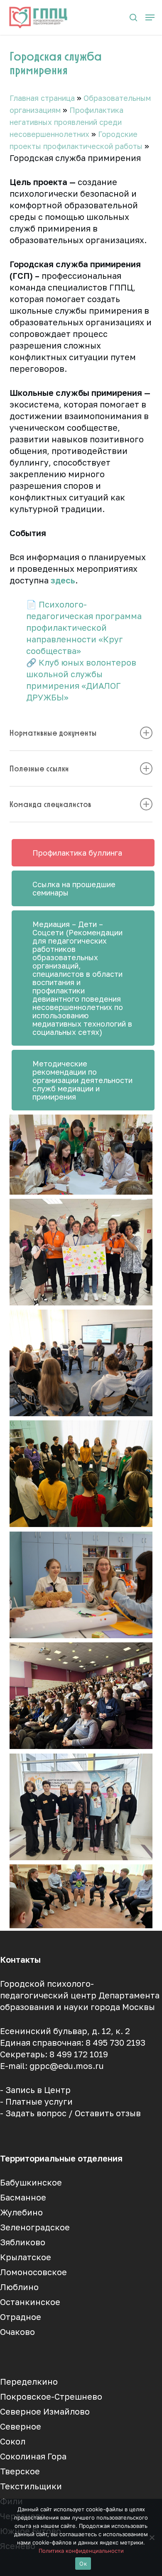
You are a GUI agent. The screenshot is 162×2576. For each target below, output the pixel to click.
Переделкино (29, 2381)
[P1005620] (81, 1474)
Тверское (20, 2471)
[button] (150, 17)
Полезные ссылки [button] (39, 768)
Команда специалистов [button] (50, 804)
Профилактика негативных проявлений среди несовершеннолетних (66, 122)
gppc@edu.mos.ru (67, 2066)
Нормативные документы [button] (53, 733)
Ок (83, 2564)
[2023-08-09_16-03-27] (81, 1896)
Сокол (13, 2441)
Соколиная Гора (33, 2456)
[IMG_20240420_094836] (81, 1807)
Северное (21, 2426)
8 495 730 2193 (115, 2042)
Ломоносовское (33, 2272)
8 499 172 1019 (79, 2054)
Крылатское (26, 2257)
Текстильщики (31, 2486)
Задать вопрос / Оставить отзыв (73, 2113)
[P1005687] (81, 1363)
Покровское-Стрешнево (51, 2396)
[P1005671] (81, 1585)
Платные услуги (39, 2101)
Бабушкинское (31, 2182)
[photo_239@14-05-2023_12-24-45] (81, 1155)
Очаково (17, 2332)
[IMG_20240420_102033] (81, 1696)
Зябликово (23, 2242)
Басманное (23, 2197)
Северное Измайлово (45, 2411)
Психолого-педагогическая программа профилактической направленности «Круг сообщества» (84, 627)
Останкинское (30, 2302)
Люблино (19, 2287)
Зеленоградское (35, 2227)
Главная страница (42, 98)
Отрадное (21, 2317)
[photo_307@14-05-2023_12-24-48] (81, 1252)
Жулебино (21, 2212)
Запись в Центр (38, 2090)
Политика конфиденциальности (81, 2551)
